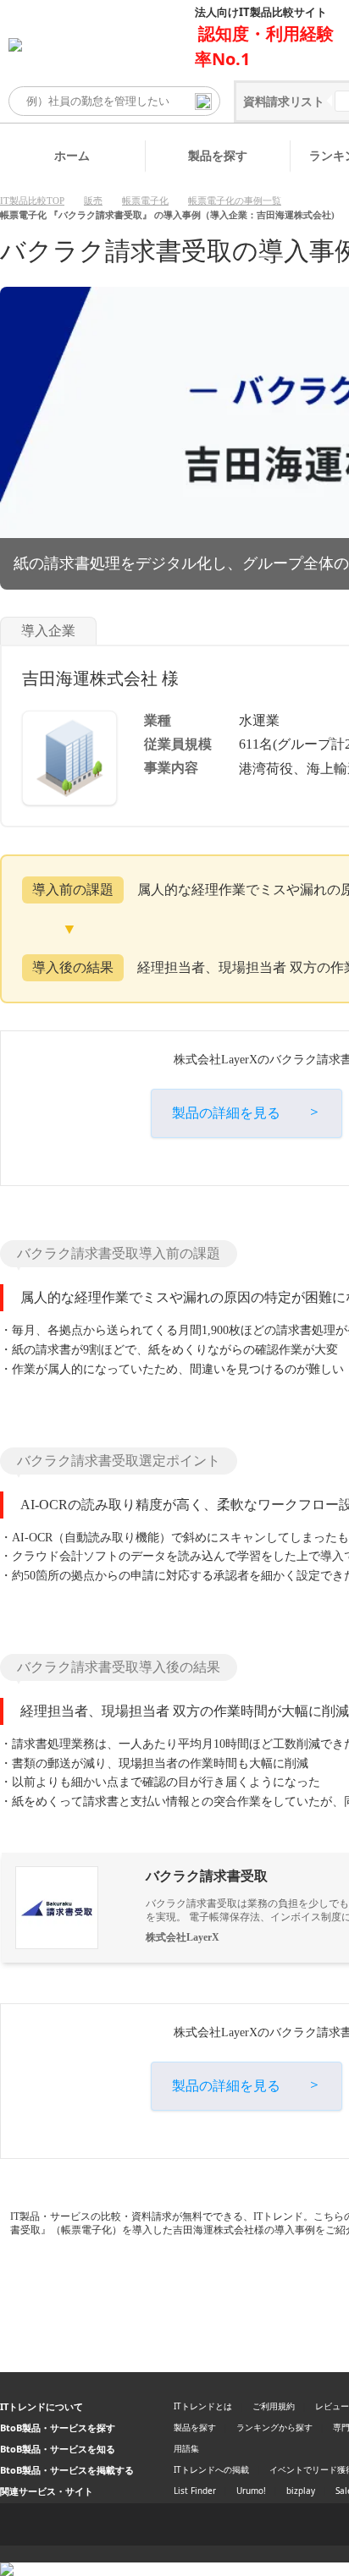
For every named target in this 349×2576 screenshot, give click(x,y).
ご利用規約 (274, 2406)
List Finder (195, 2491)
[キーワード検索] (203, 102)
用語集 (186, 2448)
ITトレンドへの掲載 (211, 2469)
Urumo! (251, 2491)
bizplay (301, 2491)
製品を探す (218, 155)
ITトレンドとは (203, 2406)
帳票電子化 (145, 200)
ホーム (72, 155)
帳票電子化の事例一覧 (235, 200)
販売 (93, 200)
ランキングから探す (274, 2427)
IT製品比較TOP (32, 200)
